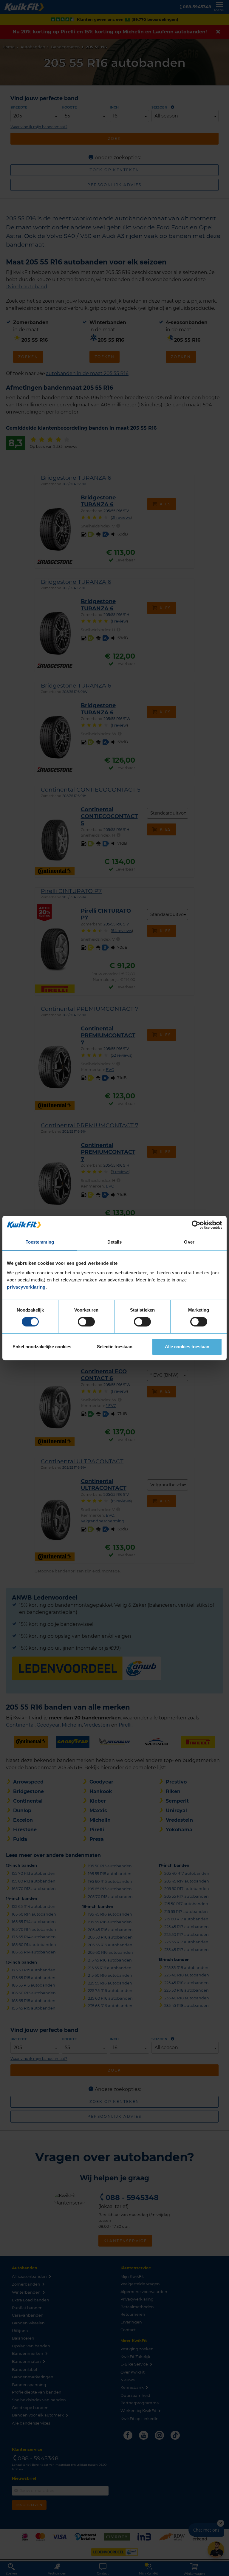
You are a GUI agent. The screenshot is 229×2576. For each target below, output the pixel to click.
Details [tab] (115, 1242)
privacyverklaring (26, 1287)
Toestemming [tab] (40, 1242)
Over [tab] (189, 1242)
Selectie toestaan (115, 1347)
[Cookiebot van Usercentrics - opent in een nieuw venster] (196, 1225)
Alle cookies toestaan (187, 1347)
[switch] (86, 1322)
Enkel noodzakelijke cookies (42, 1347)
